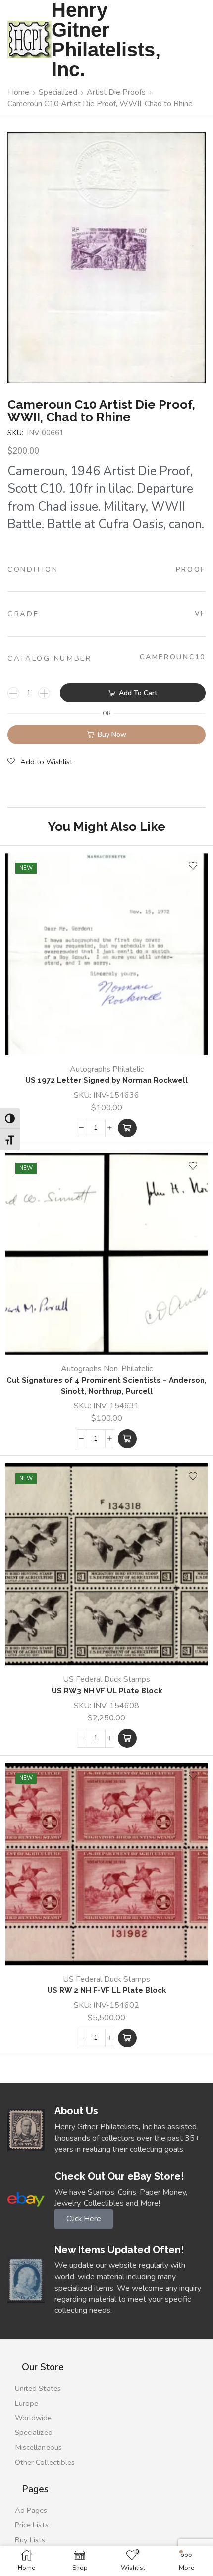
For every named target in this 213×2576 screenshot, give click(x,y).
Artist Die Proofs (116, 92)
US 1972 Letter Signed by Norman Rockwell (106, 1080)
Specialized (58, 92)
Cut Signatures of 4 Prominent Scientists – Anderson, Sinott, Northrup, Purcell (106, 1385)
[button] (127, 1128)
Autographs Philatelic (107, 1069)
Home (19, 92)
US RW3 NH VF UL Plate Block (107, 1690)
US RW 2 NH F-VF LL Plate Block (106, 1990)
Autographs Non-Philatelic (107, 1369)
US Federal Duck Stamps (106, 1679)
